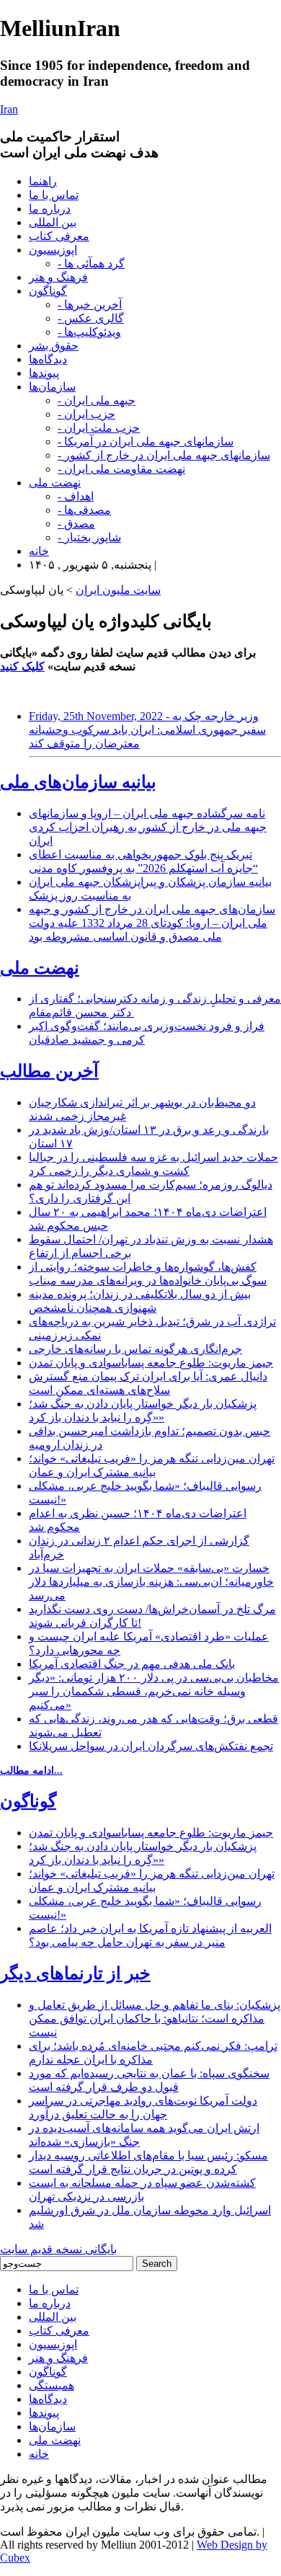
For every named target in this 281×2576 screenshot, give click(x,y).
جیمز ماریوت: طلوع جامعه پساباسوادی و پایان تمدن (151, 1363)
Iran (9, 109)
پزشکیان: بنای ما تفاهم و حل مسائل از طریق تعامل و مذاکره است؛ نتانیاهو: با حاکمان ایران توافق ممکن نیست (155, 2018)
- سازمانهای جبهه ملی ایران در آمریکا (146, 441)
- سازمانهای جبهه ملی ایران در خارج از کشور (164, 455)
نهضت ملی (55, 483)
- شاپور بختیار (89, 537)
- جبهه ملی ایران (97, 400)
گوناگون (48, 291)
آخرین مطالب (49, 1071)
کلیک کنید (22, 666)
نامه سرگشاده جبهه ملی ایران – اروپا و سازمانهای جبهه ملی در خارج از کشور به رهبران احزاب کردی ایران (148, 827)
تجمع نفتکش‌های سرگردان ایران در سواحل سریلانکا (151, 1746)
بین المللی (53, 222)
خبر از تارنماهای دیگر (75, 1973)
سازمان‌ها (52, 387)
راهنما (43, 181)
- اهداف (76, 496)
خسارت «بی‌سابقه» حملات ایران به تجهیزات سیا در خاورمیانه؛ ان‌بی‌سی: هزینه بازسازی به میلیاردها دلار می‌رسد (151, 1582)
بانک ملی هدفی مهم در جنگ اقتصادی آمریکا (132, 1664)
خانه (39, 551)
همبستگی (52, 2385)
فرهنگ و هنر (58, 277)
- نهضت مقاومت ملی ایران (121, 469)
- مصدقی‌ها (84, 510)
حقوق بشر (54, 346)
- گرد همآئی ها (91, 263)
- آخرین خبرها (90, 305)
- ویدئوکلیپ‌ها (89, 332)
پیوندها (44, 373)
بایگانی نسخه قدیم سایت (58, 2249)
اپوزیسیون (53, 250)
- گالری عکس (91, 318)
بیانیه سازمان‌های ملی (78, 782)
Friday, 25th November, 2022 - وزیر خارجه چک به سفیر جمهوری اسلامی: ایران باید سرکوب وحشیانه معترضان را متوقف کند (147, 730)
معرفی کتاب (59, 236)
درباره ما (50, 209)
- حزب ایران (86, 414)
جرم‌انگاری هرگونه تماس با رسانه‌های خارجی (135, 1349)
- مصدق (76, 524)
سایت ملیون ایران (118, 590)
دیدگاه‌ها (48, 359)
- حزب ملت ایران (99, 428)
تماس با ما (54, 195)
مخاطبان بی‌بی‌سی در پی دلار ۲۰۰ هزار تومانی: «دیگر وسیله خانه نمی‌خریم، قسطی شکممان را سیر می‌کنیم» (154, 1691)
